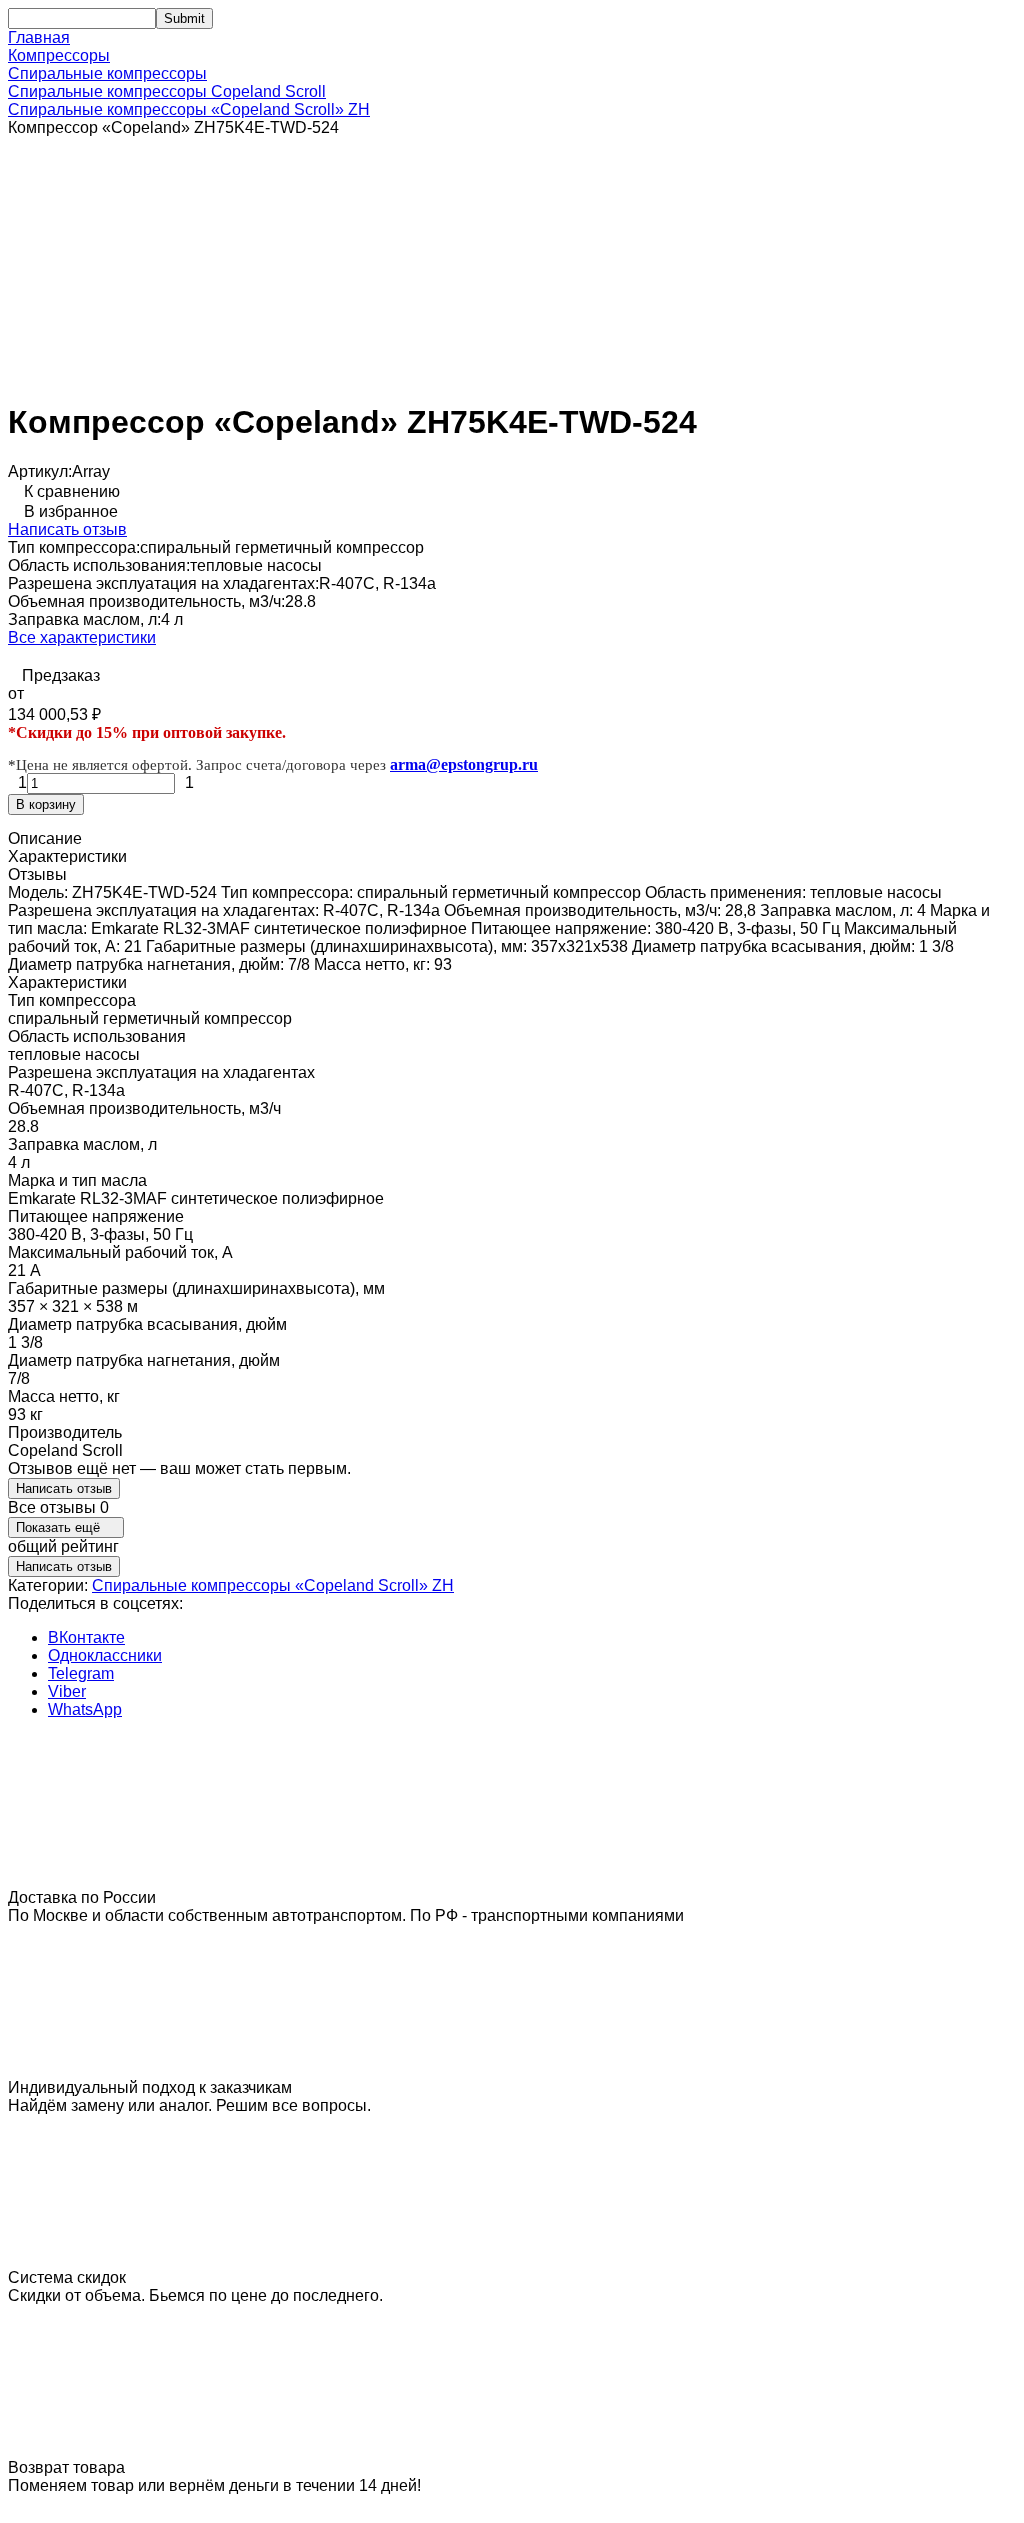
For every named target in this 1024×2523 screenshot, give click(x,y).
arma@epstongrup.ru (464, 764)
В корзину (46, 804)
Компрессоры (59, 55)
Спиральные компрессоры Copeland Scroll (167, 91)
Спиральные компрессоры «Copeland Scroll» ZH (189, 109)
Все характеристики (82, 637)
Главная (39, 37)
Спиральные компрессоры (107, 73)
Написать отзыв (67, 529)
